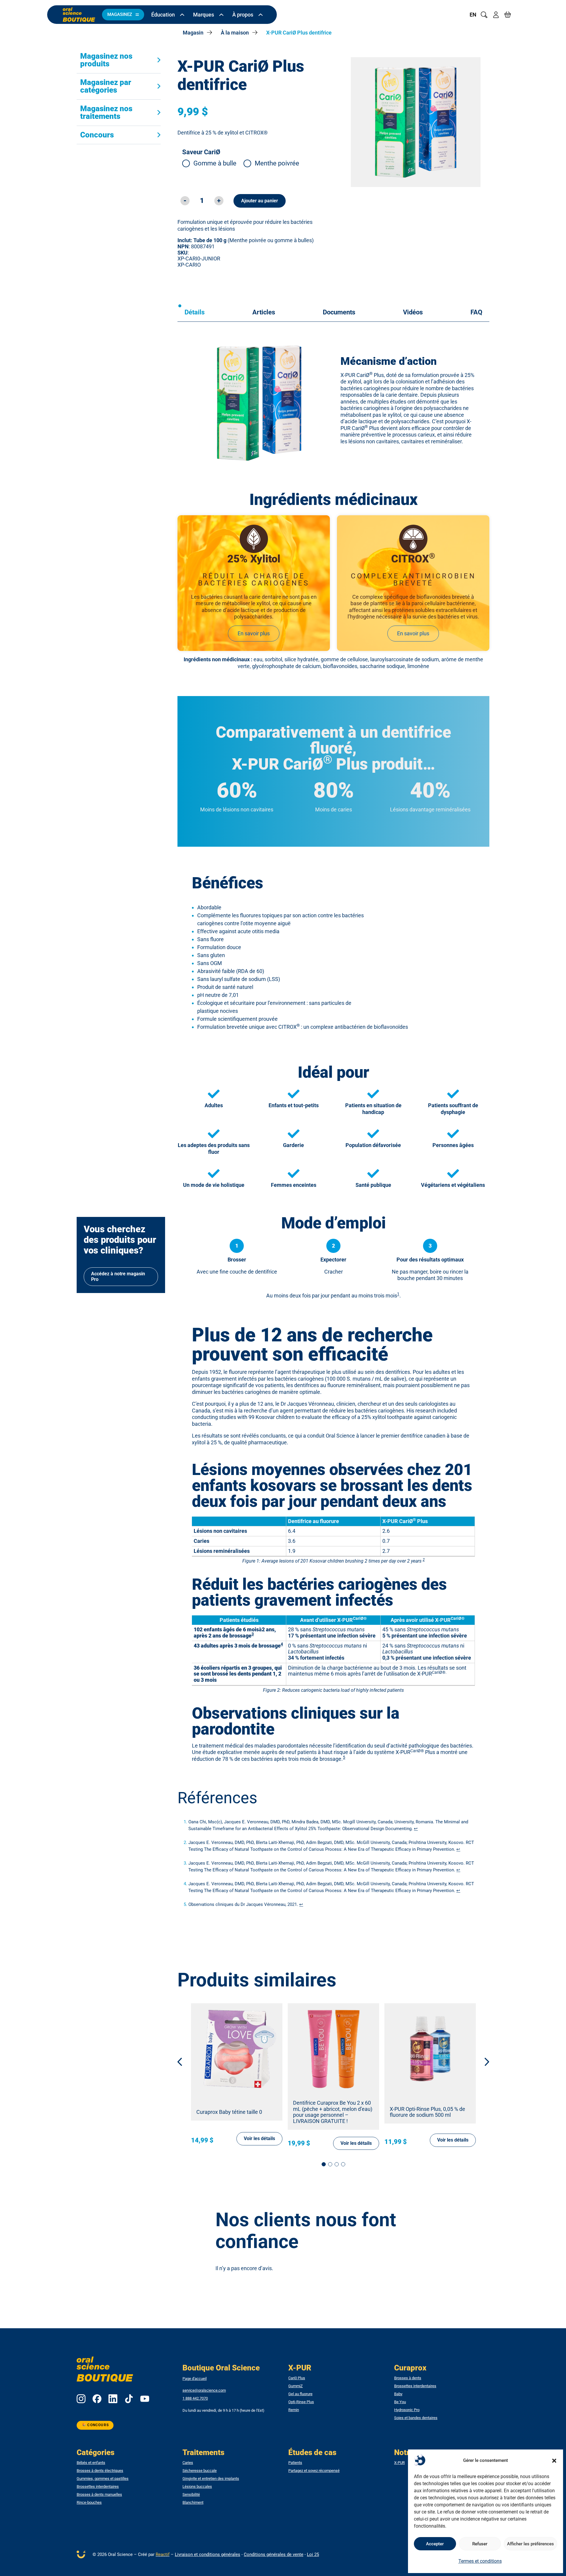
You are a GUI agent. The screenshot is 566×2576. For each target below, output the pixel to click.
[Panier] (508, 15)
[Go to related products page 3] (337, 2164)
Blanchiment (193, 2503)
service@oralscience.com (204, 2390)
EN (473, 15)
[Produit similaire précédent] (184, 2062)
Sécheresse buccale (200, 2471)
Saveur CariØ (201, 152)
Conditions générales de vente (274, 2554)
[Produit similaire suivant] (483, 2062)
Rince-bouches (89, 2503)
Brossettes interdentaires (415, 2386)
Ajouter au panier (260, 201)
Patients (295, 2463)
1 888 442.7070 (195, 2398)
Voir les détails (259, 2138)
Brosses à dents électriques (100, 2471)
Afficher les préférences (530, 2544)
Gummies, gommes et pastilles (103, 2479)
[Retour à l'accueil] (79, 15)
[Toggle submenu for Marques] (221, 15)
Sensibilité (191, 2495)
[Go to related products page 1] (324, 2164)
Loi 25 (313, 2554)
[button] (554, 2461)
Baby (398, 2394)
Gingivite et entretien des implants (211, 2479)
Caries (188, 2463)
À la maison (235, 33)
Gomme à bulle (215, 163)
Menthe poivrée (277, 163)
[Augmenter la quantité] (219, 201)
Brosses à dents (408, 2378)
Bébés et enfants (91, 2463)
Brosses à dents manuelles (99, 2495)
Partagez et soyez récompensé (314, 2471)
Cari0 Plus (297, 2378)
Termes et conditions (480, 2561)
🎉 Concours (95, 2425)
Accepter (435, 2544)
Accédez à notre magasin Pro (118, 1276)
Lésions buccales (197, 2487)
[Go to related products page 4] (343, 2164)
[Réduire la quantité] (185, 201)
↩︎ (416, 1829)
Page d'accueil (195, 2379)
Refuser (480, 2544)
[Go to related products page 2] (330, 2164)
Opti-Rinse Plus (301, 2402)
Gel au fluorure (300, 2394)
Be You (400, 2402)
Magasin (193, 33)
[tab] (195, 312)
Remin (294, 2410)
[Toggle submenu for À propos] (261, 15)
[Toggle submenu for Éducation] (182, 15)
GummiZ (296, 2386)
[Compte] (496, 15)
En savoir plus (254, 633)
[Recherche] (484, 15)
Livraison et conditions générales (208, 2554)
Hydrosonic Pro (407, 2410)
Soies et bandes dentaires (416, 2418)
